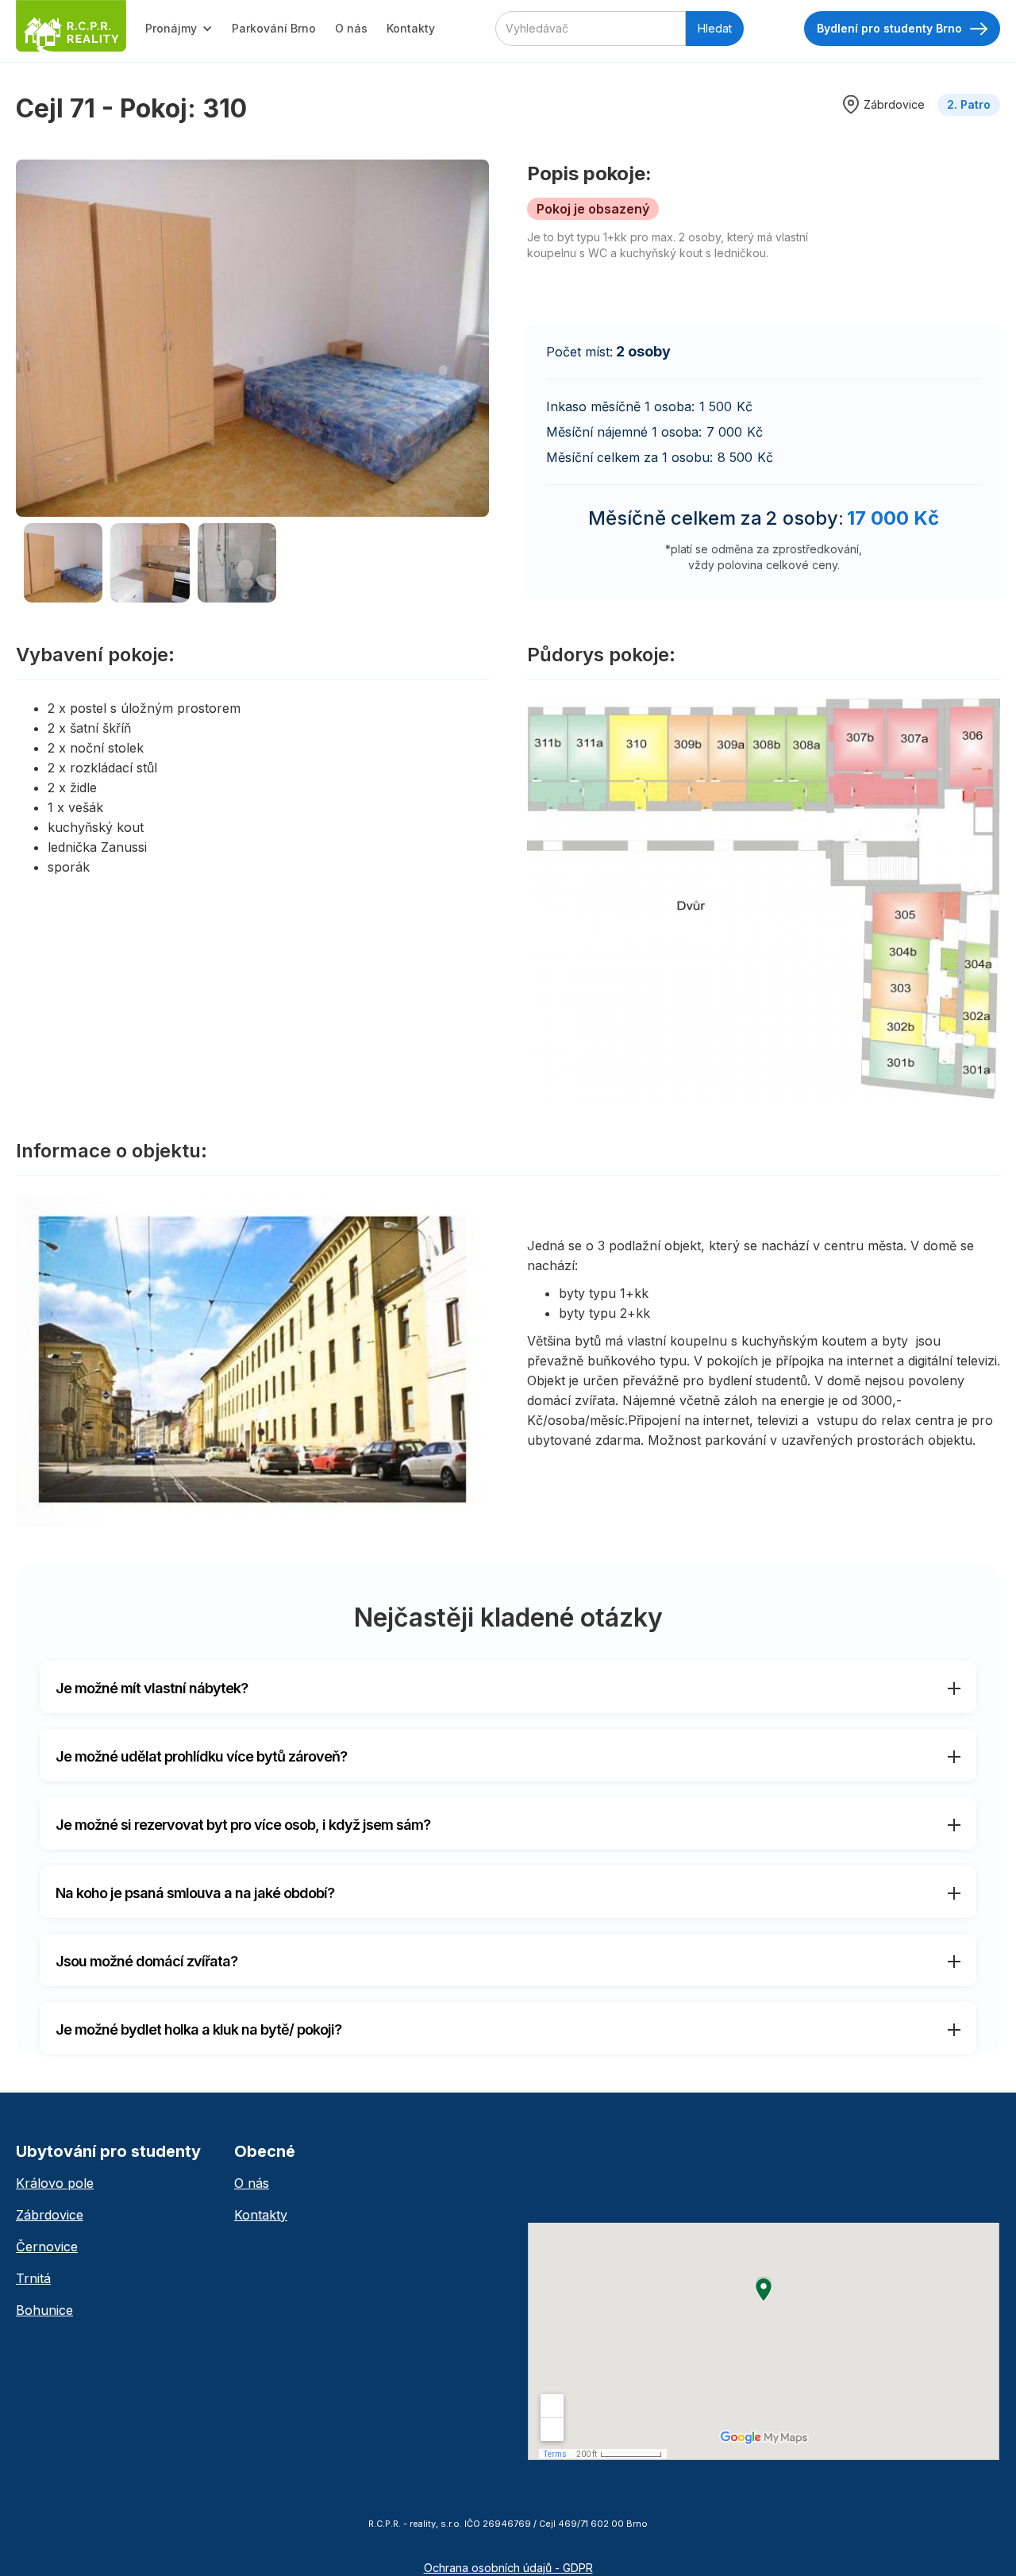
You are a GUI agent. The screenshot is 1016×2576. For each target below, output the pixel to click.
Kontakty (411, 28)
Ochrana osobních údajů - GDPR (508, 2568)
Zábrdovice (50, 2215)
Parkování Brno (274, 28)
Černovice (47, 2247)
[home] (71, 26)
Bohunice (44, 2310)
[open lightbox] (252, 338)
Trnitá (33, 2278)
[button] (179, 29)
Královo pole (55, 2183)
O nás (351, 28)
